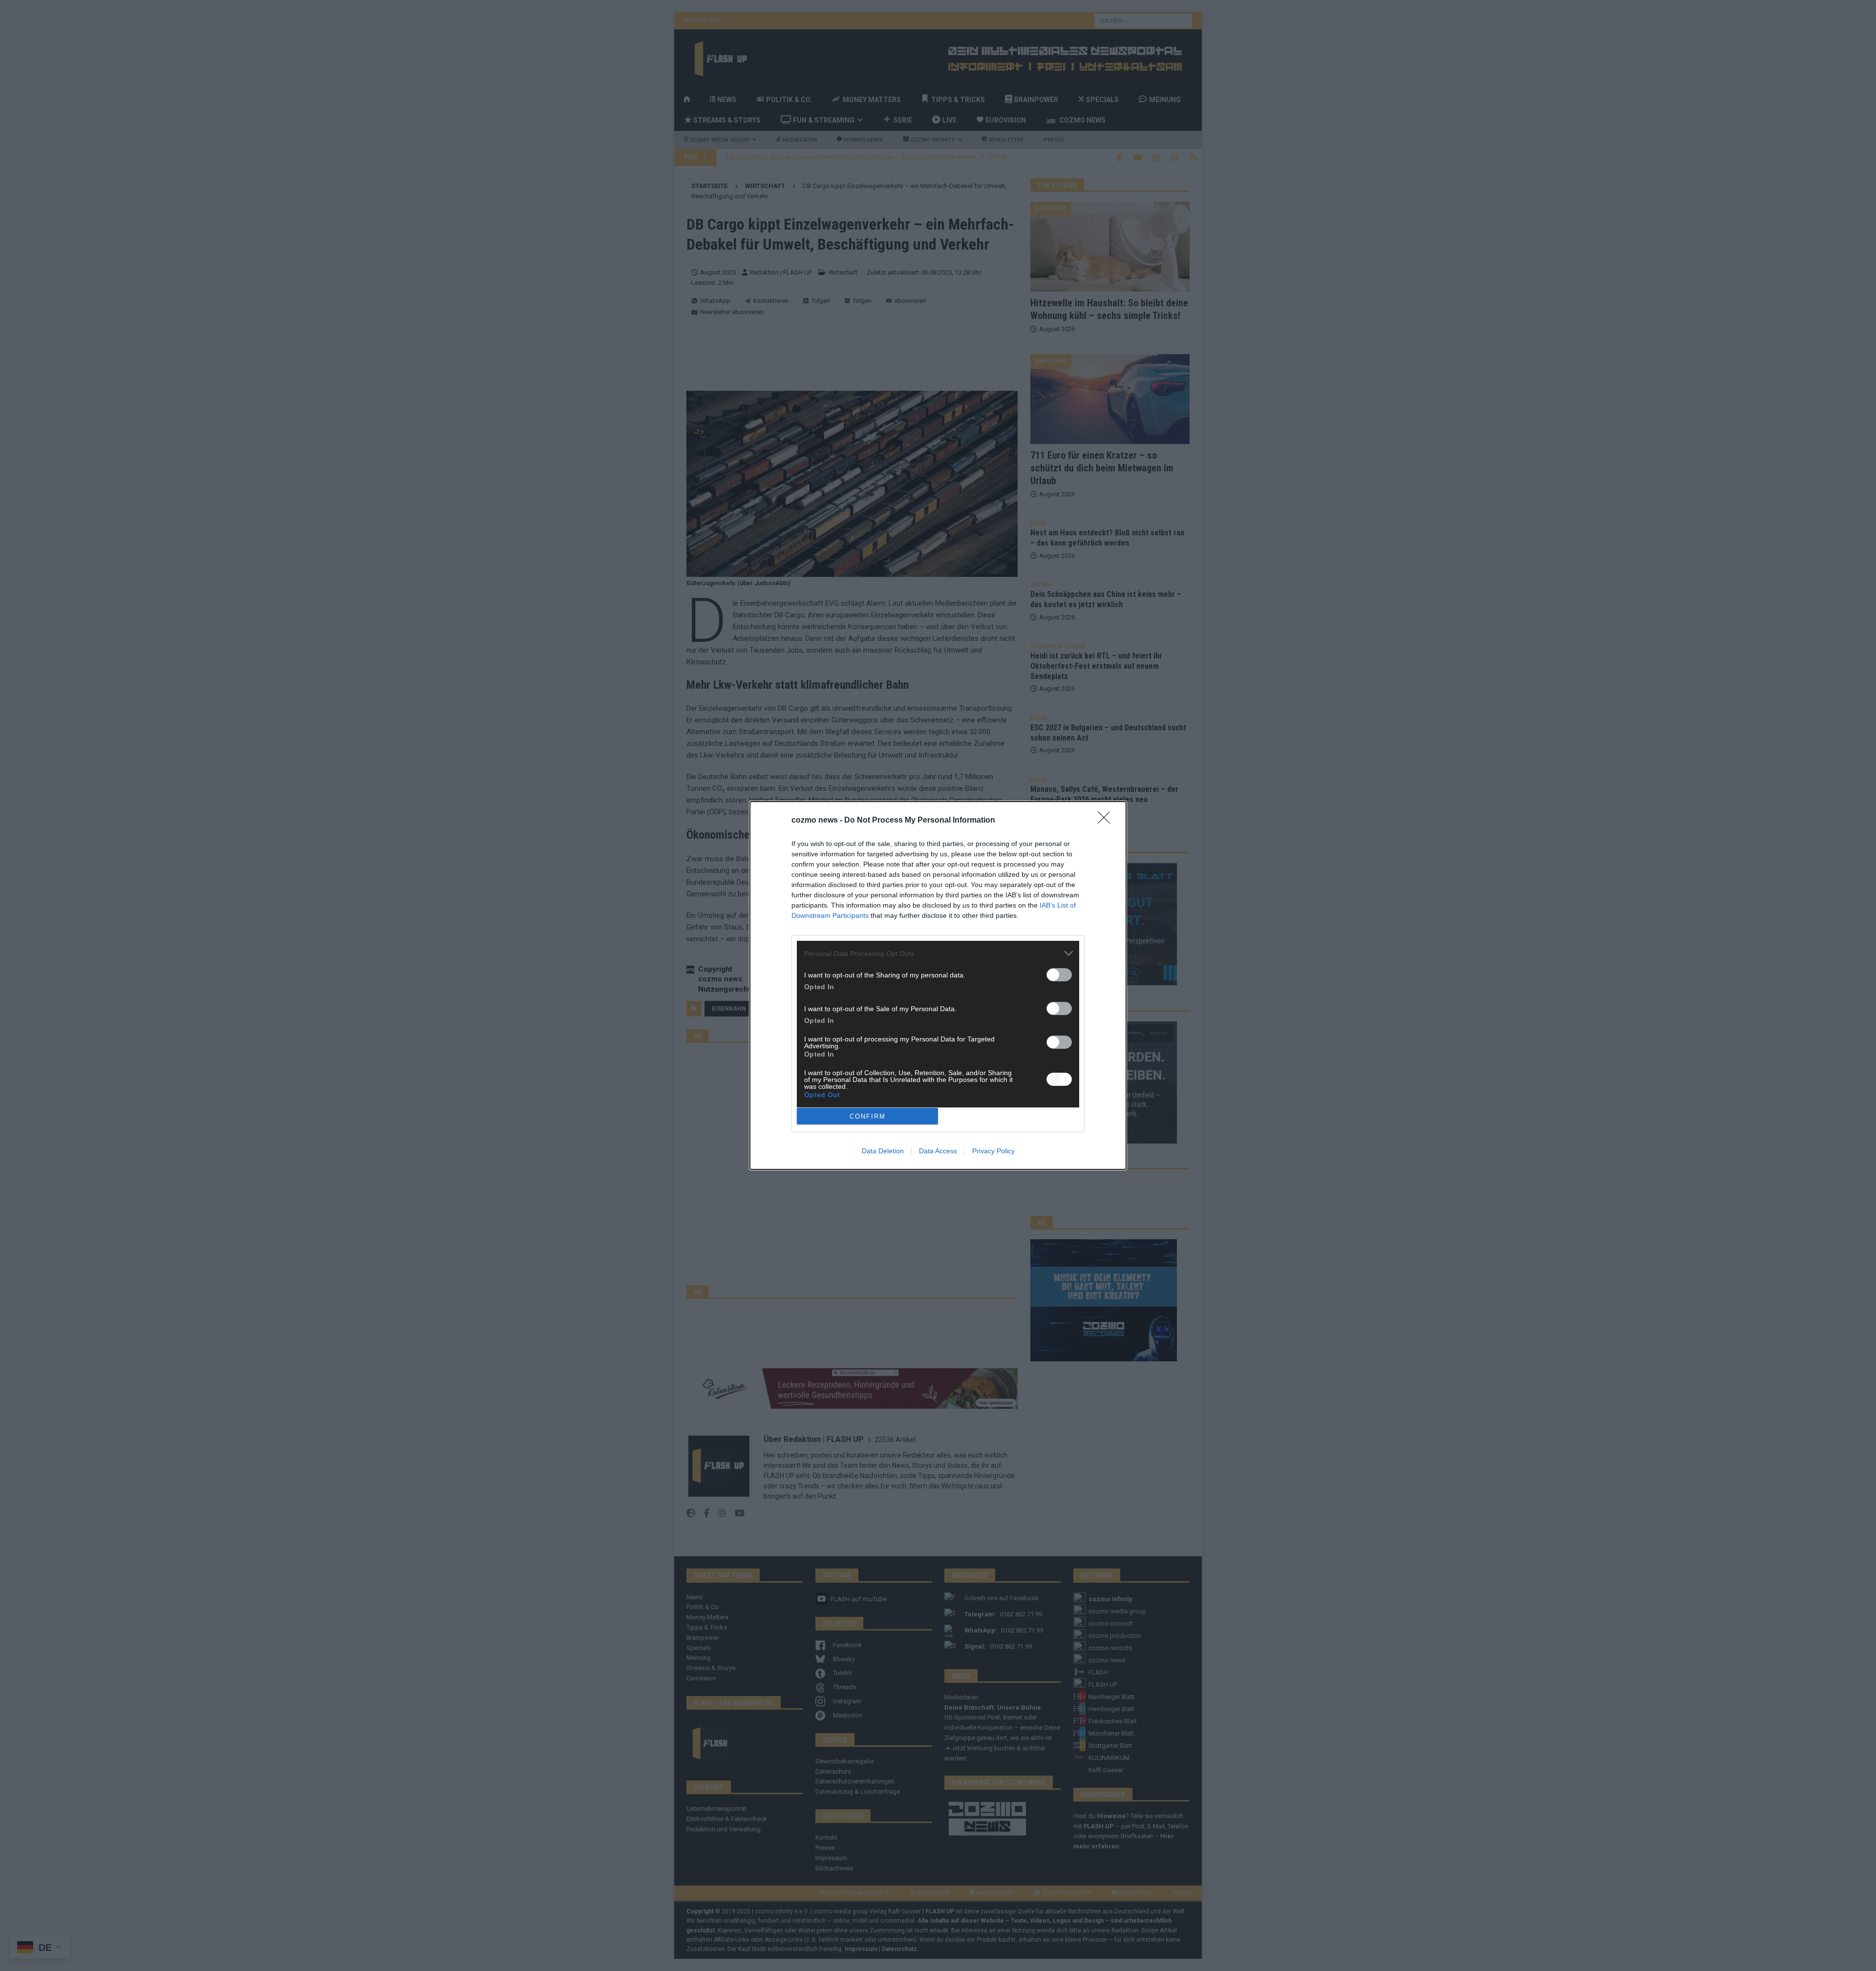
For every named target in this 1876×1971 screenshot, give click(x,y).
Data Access (938, 1151)
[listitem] (938, 953)
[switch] (1059, 975)
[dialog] (938, 985)
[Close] (1107, 821)
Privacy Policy (993, 1151)
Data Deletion (883, 1151)
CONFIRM (868, 1116)
